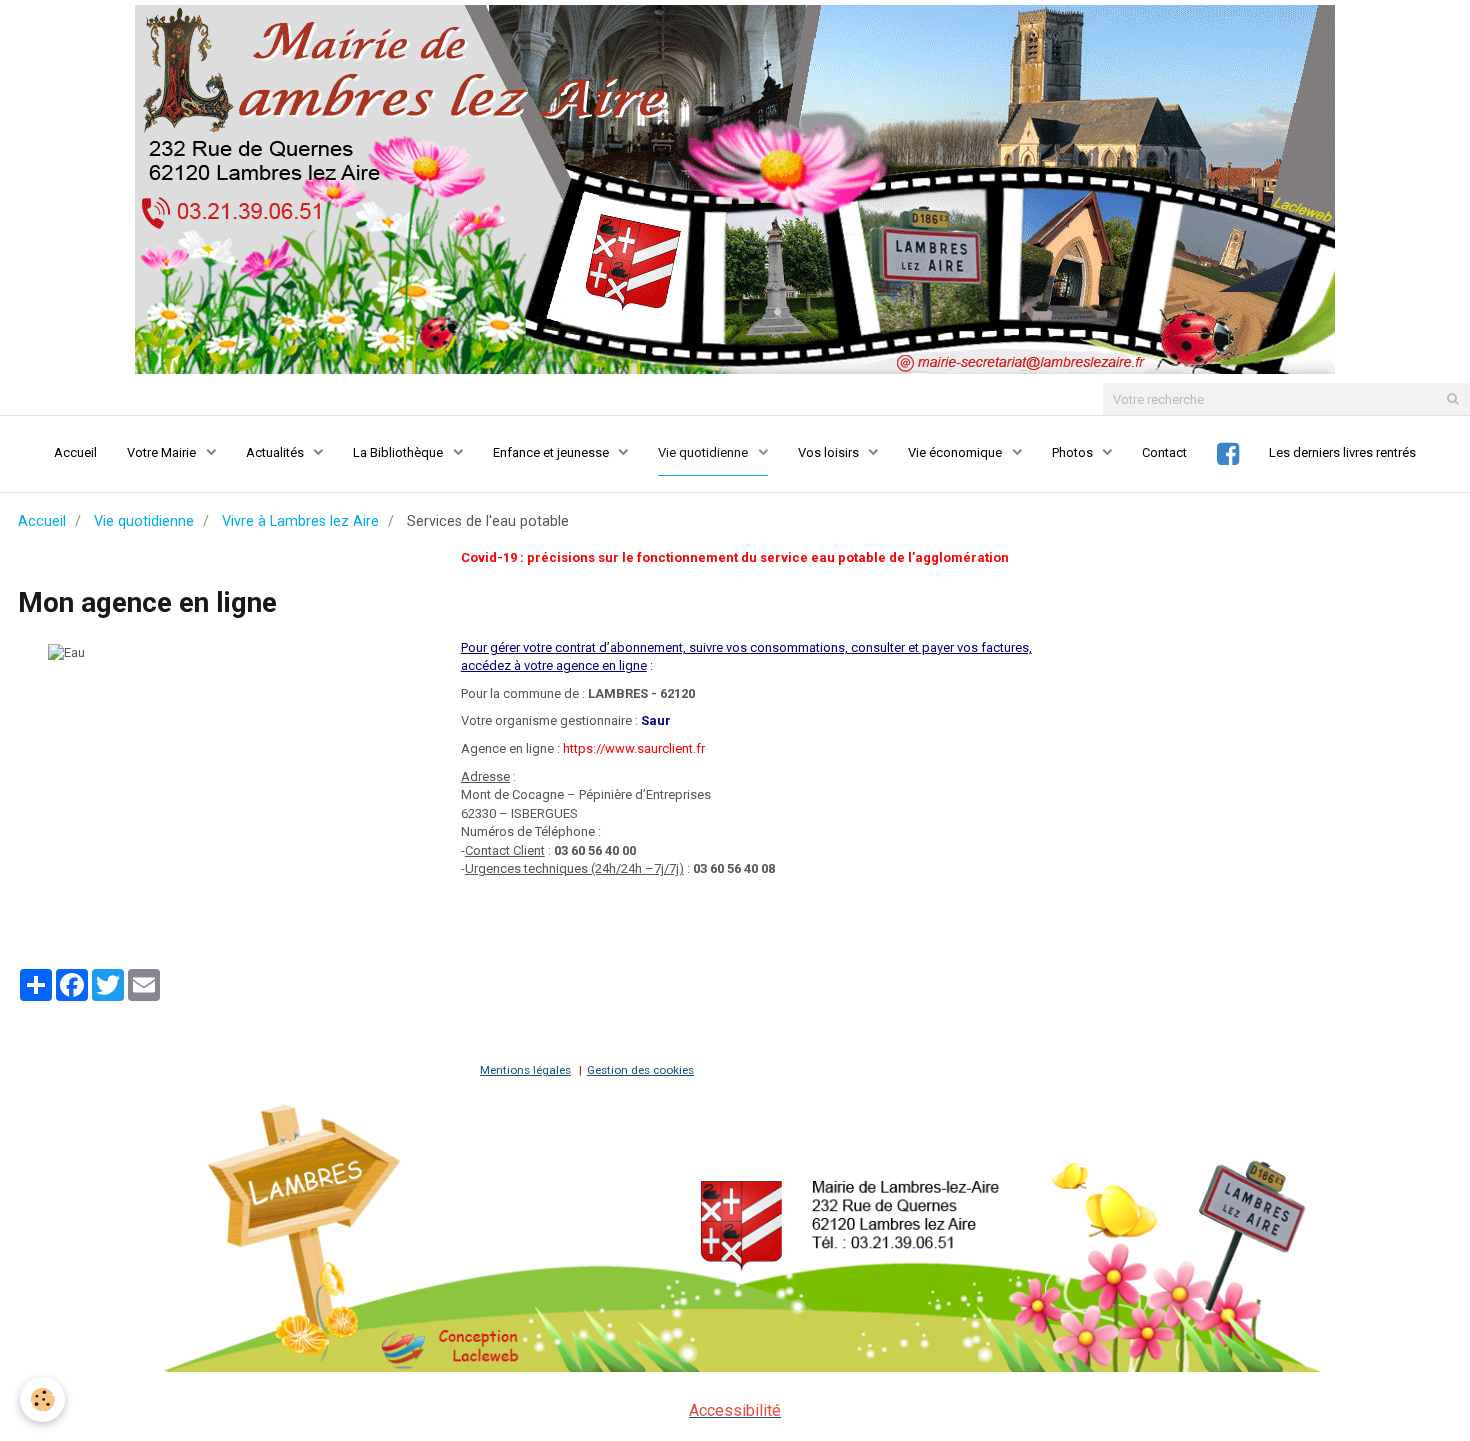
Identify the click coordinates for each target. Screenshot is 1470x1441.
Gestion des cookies (640, 1070)
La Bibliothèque (399, 452)
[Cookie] (42, 1399)
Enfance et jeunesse (552, 452)
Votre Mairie (163, 452)
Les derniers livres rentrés (1342, 452)
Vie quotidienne (704, 452)
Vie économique (956, 452)
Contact (1164, 452)
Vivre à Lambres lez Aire (300, 521)
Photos (1074, 452)
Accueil (75, 452)
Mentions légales (525, 1070)
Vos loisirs (830, 452)
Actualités (276, 452)
